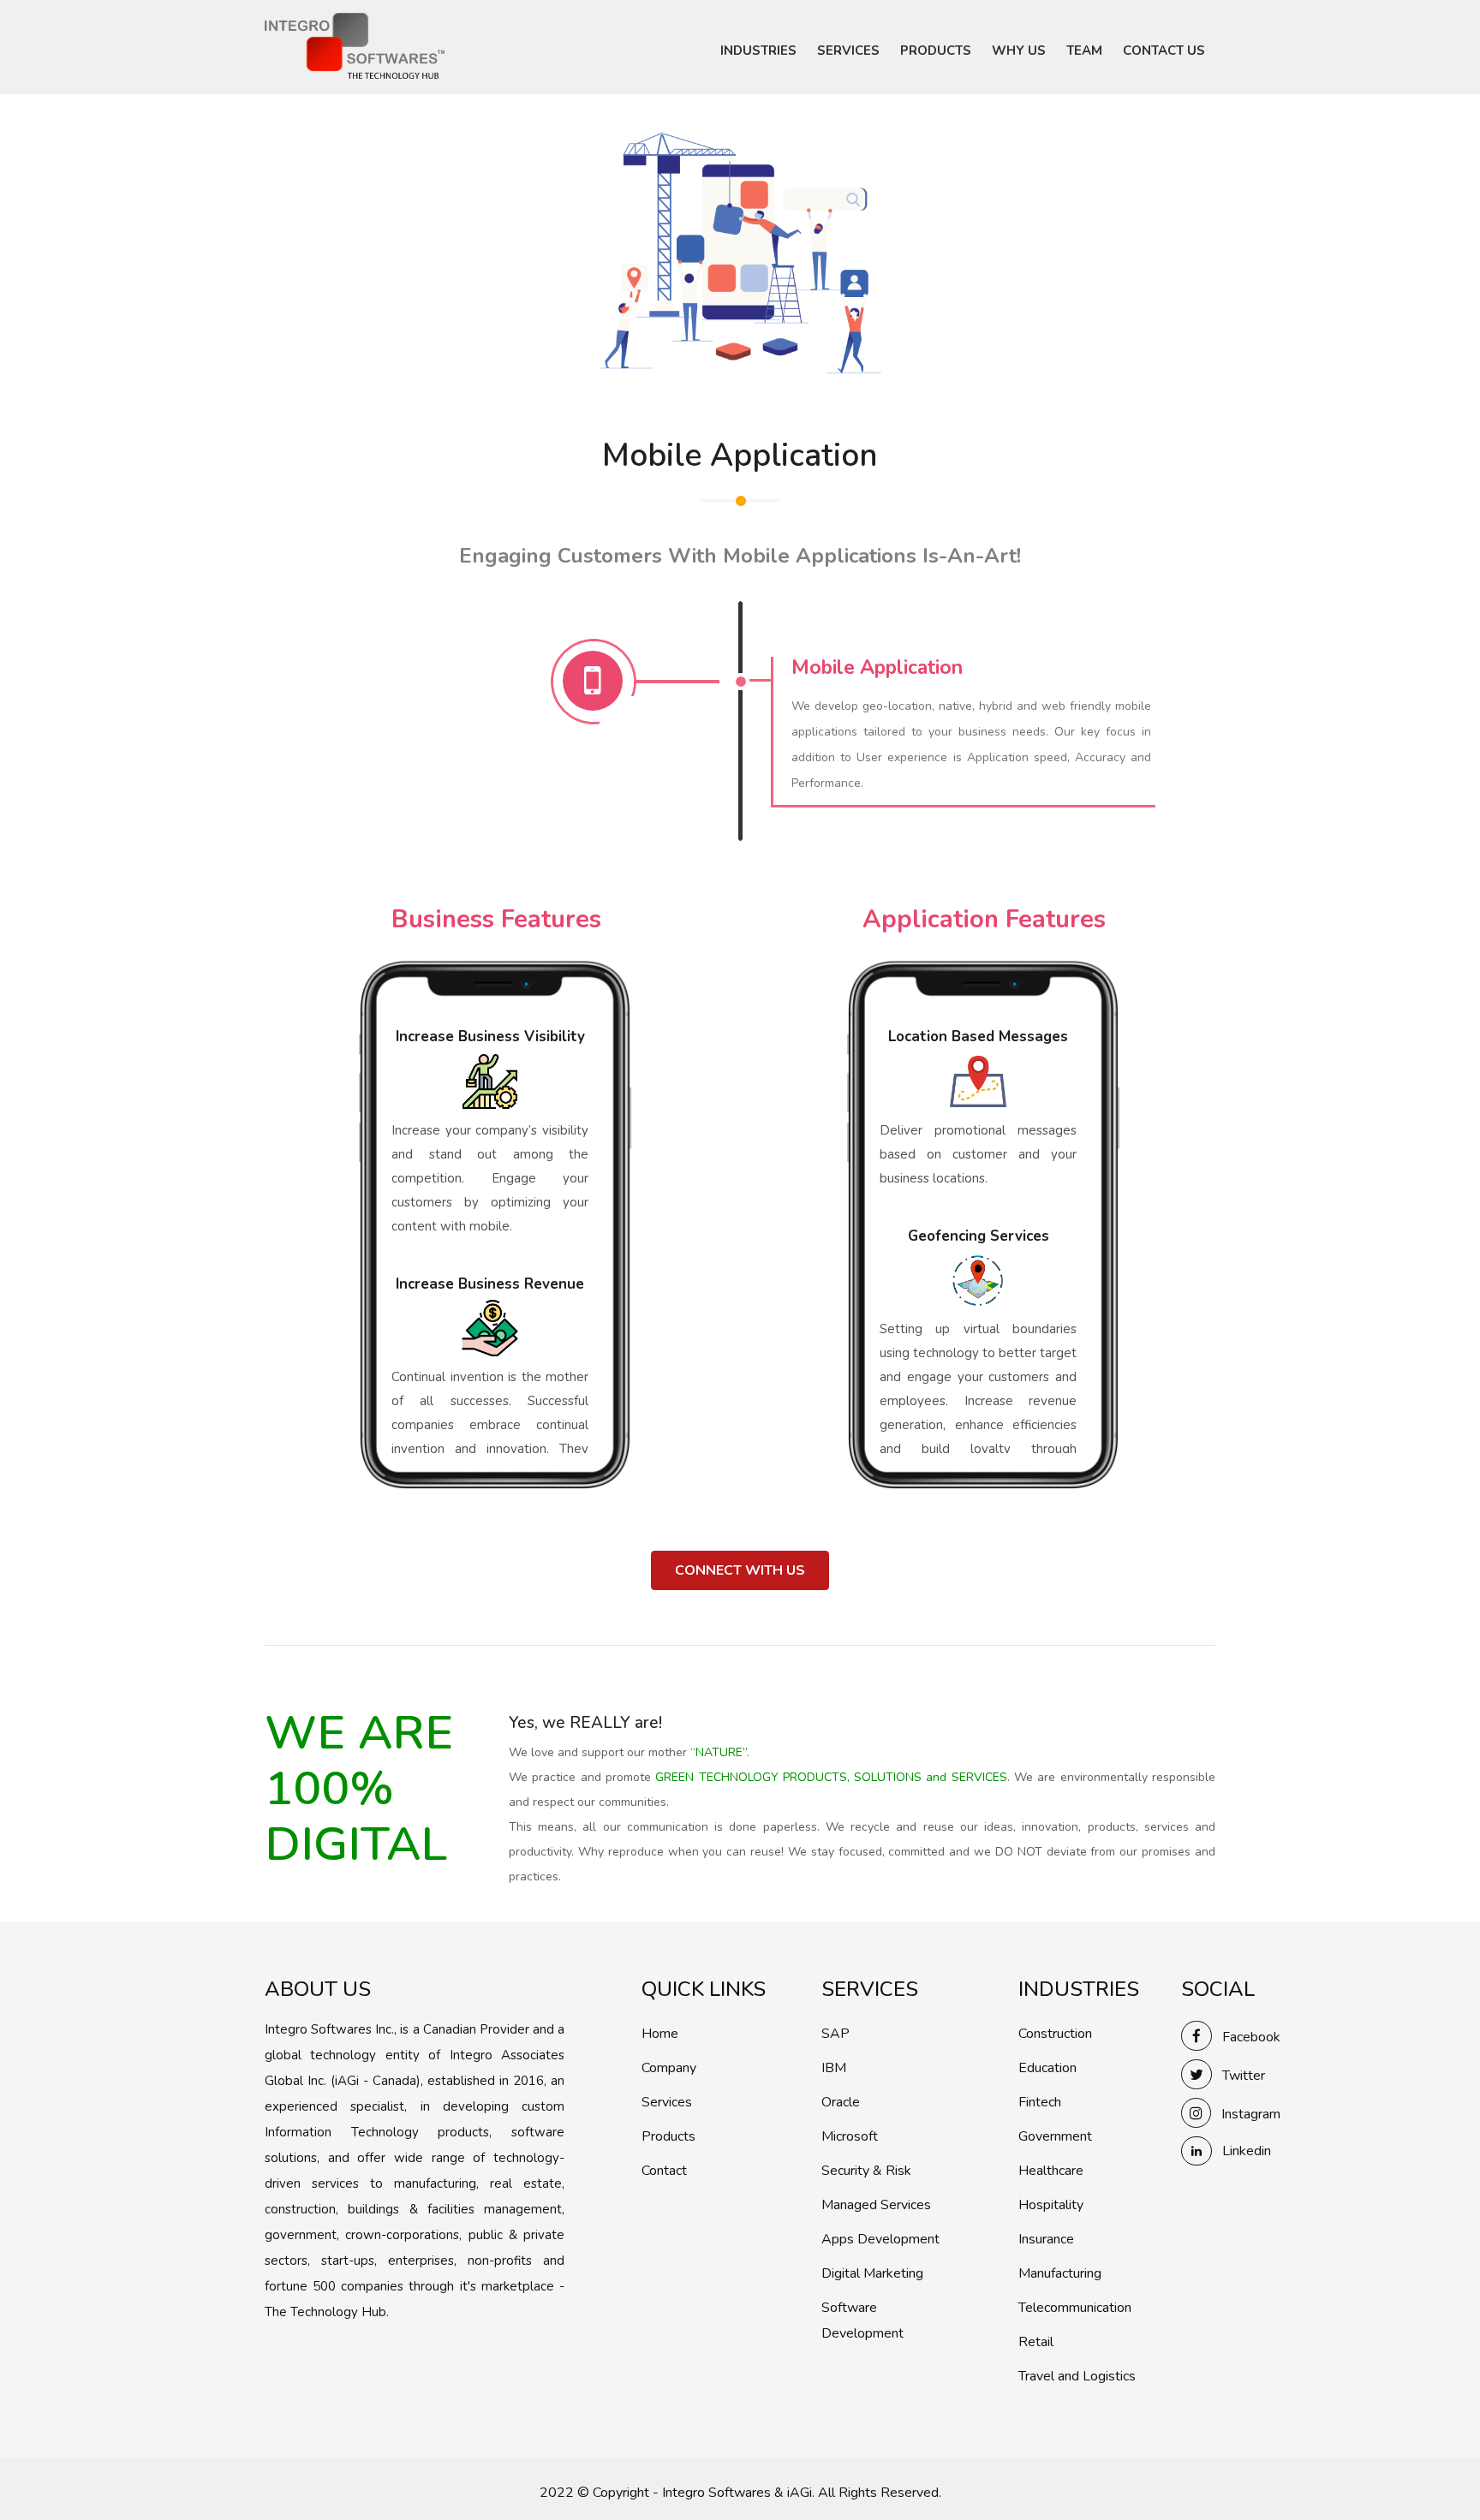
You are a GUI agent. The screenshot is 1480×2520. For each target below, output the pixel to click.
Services (667, 2102)
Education (1047, 2068)
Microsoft (850, 2136)
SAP (835, 2034)
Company (669, 2068)
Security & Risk (866, 2171)
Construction (1055, 2034)
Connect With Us (740, 1570)
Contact (664, 2171)
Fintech (1040, 2102)
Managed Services (876, 2205)
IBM (834, 2068)
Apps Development (880, 2239)
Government (1055, 2136)
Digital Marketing (872, 2273)
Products (668, 2136)
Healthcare (1051, 2171)
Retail (1036, 2342)
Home (660, 2034)
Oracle (841, 2102)
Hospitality (1051, 2205)
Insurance (1046, 2239)
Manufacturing (1060, 2273)
